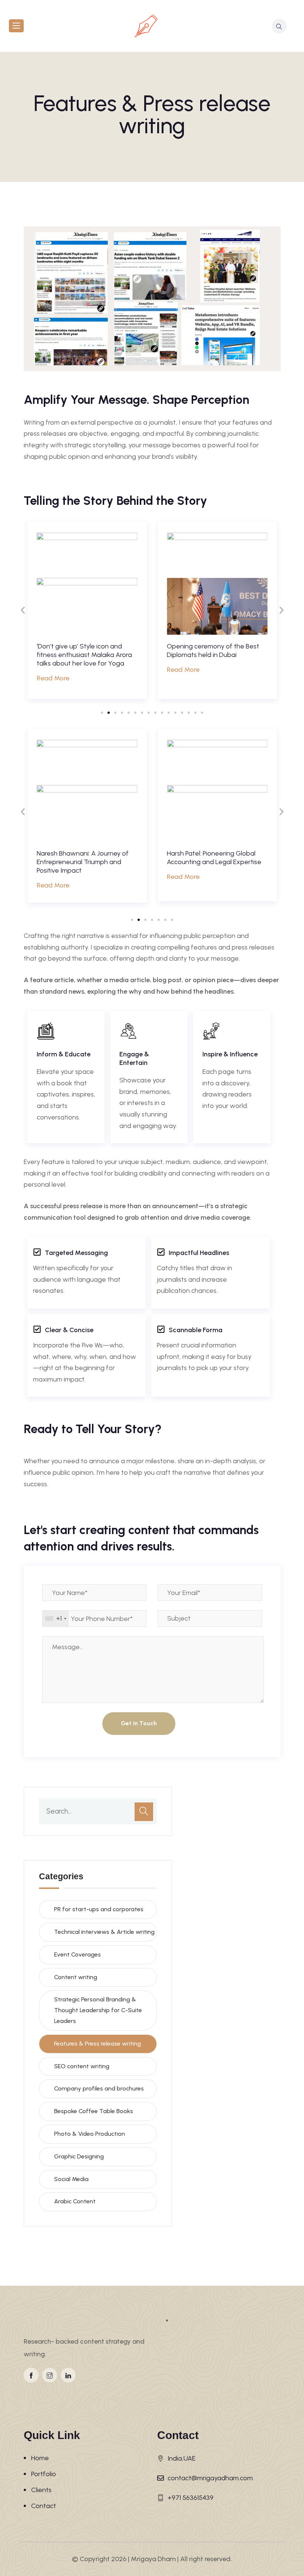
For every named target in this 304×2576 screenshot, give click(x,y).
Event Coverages (77, 1954)
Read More (53, 670)
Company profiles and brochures (99, 2088)
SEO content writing (82, 2066)
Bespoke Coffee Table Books (94, 2111)
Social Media (71, 2179)
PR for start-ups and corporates (99, 1909)
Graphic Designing (79, 2156)
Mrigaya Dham (153, 2559)
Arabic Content (75, 2201)
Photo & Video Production (90, 2134)
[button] (23, 610)
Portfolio (44, 2474)
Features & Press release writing (98, 2044)
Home (40, 2458)
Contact (44, 2506)
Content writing (76, 1977)
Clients (41, 2490)
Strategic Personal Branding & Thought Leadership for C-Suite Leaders (98, 2010)
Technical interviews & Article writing (104, 1932)
